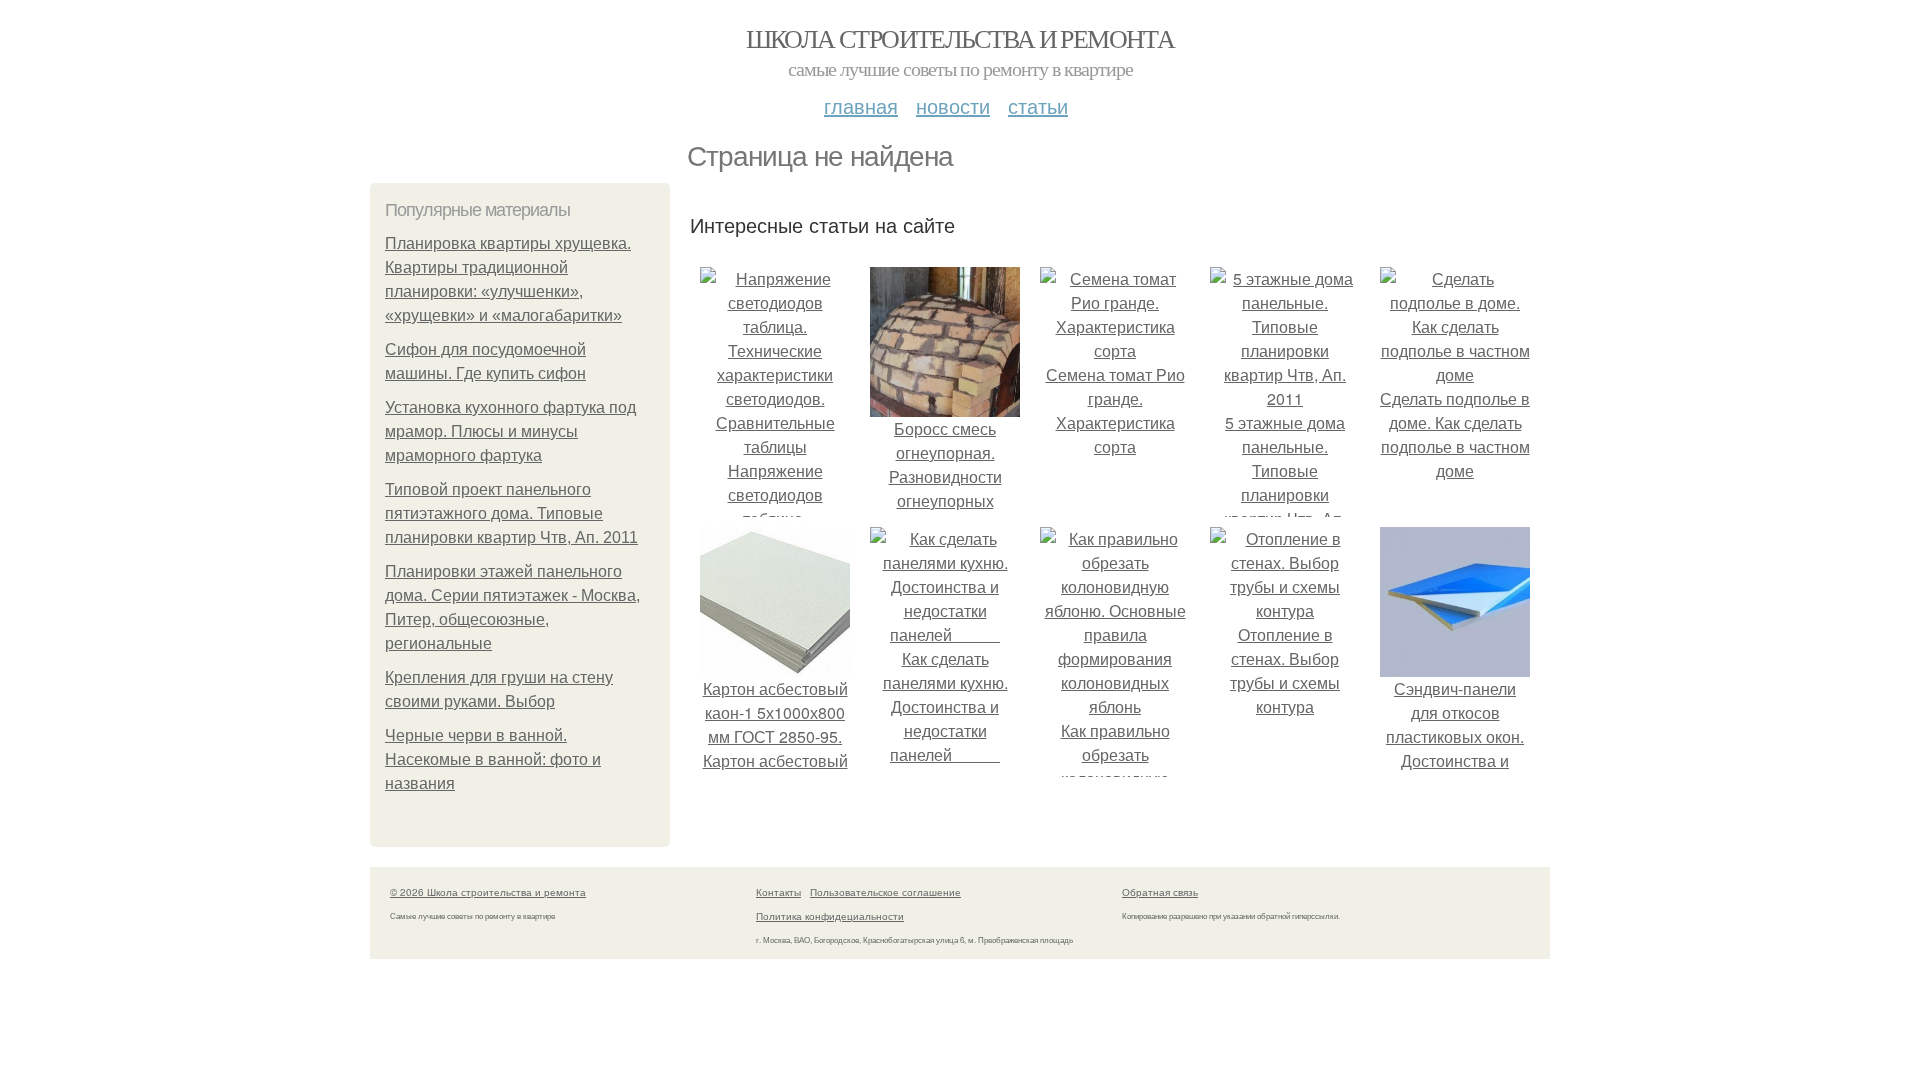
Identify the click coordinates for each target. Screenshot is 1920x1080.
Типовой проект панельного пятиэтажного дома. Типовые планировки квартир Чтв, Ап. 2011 (511, 513)
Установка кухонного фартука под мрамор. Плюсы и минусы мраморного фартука (510, 431)
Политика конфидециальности (830, 916)
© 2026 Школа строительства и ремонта (488, 892)
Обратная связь (1160, 892)
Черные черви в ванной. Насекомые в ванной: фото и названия (493, 759)
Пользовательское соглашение (885, 892)
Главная (861, 105)
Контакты (778, 892)
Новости (953, 105)
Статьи (1038, 105)
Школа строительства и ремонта (960, 38)
